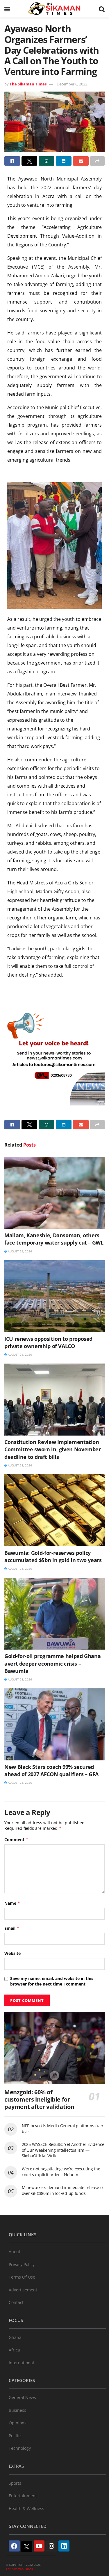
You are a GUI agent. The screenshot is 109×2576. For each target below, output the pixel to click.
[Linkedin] (64, 2546)
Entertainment (23, 2496)
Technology (20, 2448)
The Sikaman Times (28, 84)
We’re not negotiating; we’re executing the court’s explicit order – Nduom (61, 2172)
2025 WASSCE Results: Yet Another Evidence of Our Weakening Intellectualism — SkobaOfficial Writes (63, 2150)
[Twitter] (27, 2547)
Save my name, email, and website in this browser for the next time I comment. (52, 1981)
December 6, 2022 (72, 84)
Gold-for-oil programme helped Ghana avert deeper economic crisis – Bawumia (52, 1663)
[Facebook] (14, 2546)
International (21, 2363)
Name (12, 1903)
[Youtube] (39, 2546)
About (15, 2252)
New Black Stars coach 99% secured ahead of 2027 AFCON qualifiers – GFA (51, 1770)
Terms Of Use (22, 2277)
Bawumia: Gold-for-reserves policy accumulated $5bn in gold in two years (53, 1556)
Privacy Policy (22, 2264)
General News (22, 2397)
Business (17, 2410)
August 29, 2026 (19, 1251)
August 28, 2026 (19, 1465)
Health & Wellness (26, 2508)
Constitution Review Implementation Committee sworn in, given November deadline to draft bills (53, 1449)
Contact (16, 2302)
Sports (15, 2483)
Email (12, 1928)
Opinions (18, 2423)
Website (12, 1953)
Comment (16, 1840)
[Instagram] (51, 2546)
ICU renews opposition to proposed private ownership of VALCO (48, 1342)
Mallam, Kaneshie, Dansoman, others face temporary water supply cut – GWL (54, 1239)
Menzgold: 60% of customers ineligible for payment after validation (39, 2099)
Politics (16, 2436)
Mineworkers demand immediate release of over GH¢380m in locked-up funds (63, 2190)
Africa (14, 2350)
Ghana (15, 2337)
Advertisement (23, 2290)
